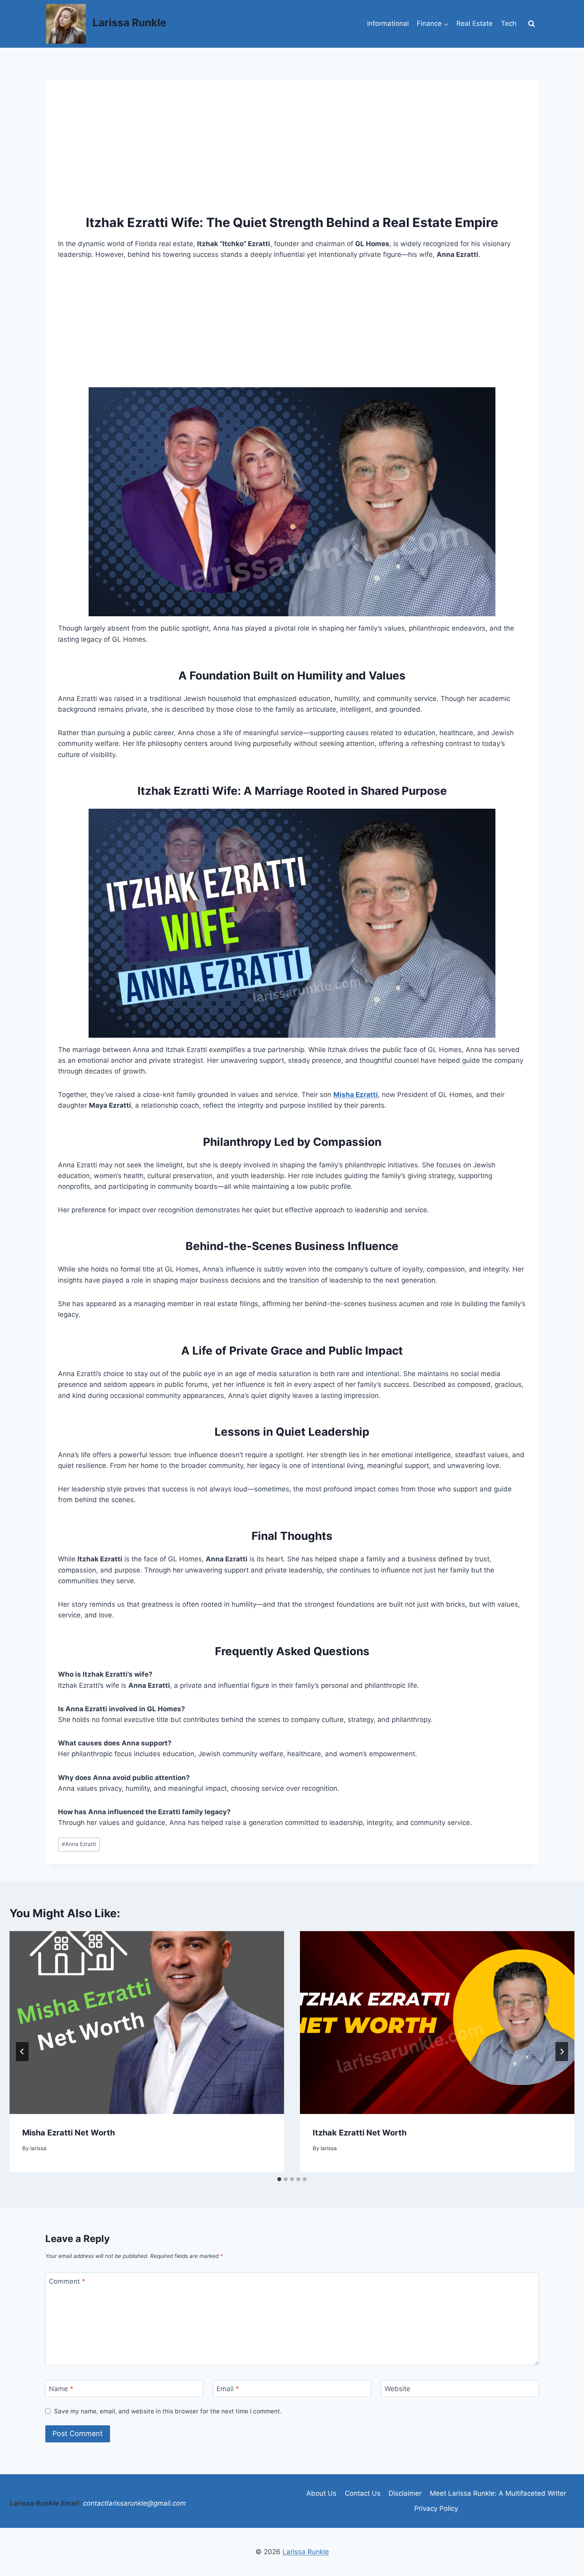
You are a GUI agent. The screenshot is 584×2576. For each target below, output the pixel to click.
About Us (321, 2493)
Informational (388, 23)
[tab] (279, 2179)
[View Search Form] (532, 24)
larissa (38, 2148)
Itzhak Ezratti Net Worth (360, 2133)
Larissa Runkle (306, 2552)
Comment (67, 2281)
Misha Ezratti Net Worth (69, 2133)
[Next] (562, 2052)
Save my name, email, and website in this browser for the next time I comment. (168, 2411)
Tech (509, 23)
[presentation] (147, 2023)
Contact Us (363, 2493)
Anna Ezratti (79, 1844)
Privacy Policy (436, 2508)
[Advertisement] (292, 151)
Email (228, 2389)
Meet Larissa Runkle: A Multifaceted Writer (498, 2493)
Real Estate (475, 23)
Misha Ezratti (356, 1095)
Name (61, 2389)
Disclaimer (405, 2493)
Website (397, 2389)
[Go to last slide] (22, 2052)
